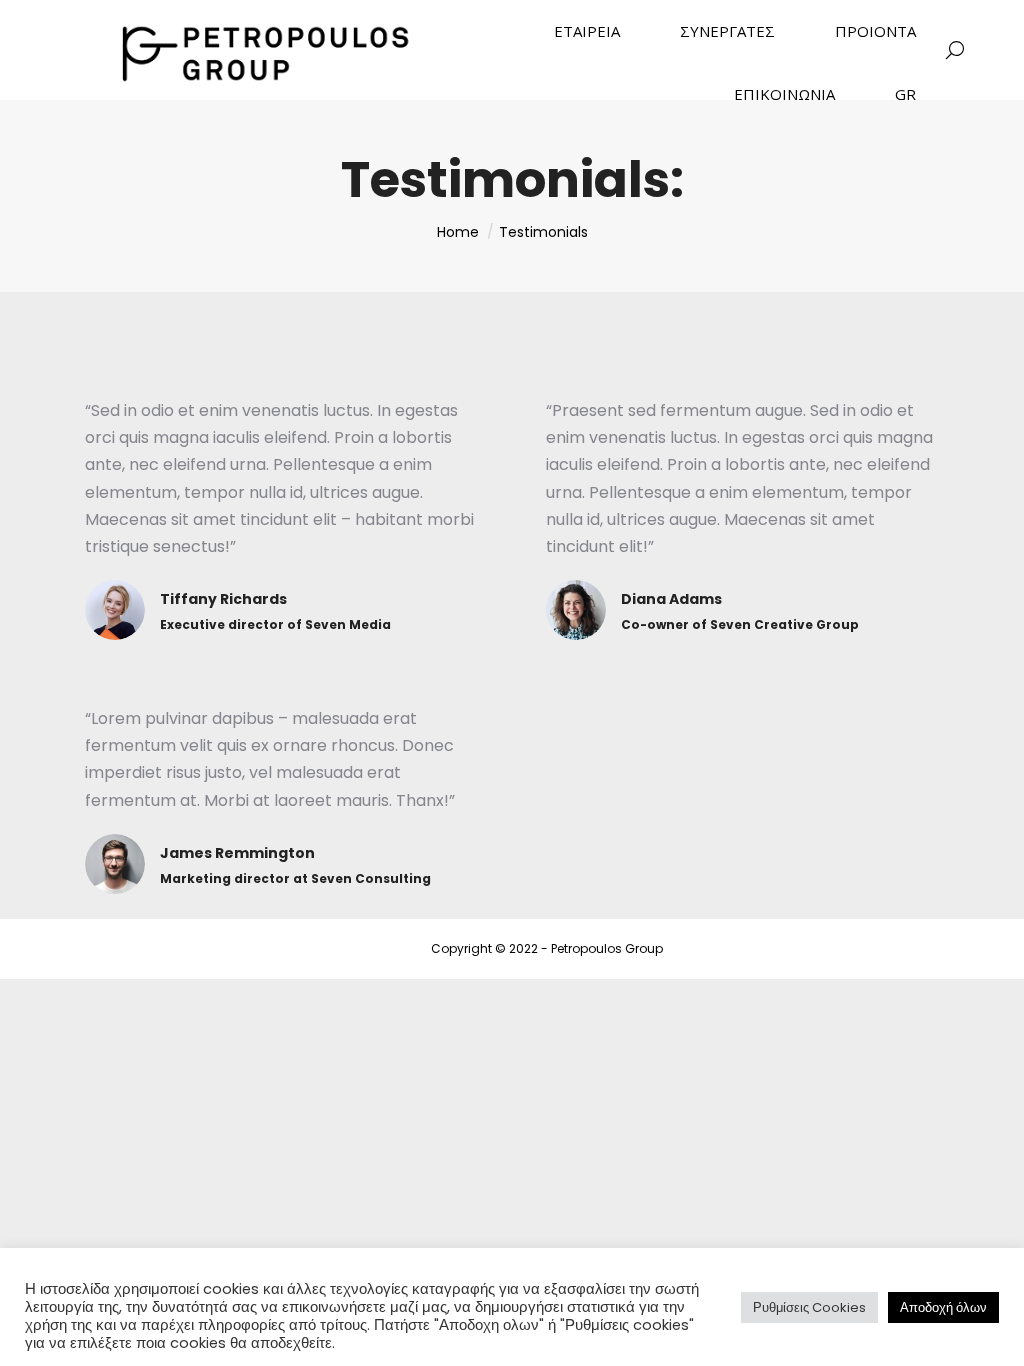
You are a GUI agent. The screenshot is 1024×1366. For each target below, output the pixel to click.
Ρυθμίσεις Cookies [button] (809, 1307)
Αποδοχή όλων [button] (943, 1307)
